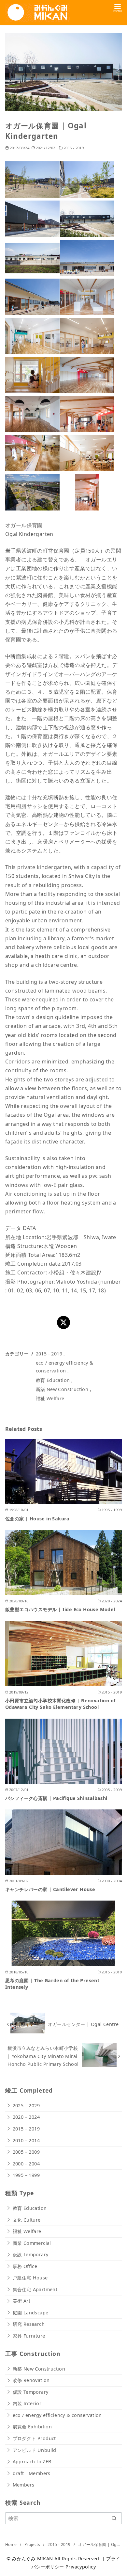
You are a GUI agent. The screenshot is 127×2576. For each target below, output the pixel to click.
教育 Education (53, 1380)
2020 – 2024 (26, 2117)
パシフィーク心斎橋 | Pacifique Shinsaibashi (56, 1798)
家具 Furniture (29, 2336)
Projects (33, 2544)
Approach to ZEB (32, 2462)
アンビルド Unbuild (35, 2450)
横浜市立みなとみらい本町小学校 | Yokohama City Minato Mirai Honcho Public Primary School (43, 2056)
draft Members (32, 2473)
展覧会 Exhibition (32, 2427)
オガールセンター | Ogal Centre (83, 2024)
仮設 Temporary (31, 2254)
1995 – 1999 (26, 2175)
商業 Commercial (32, 2243)
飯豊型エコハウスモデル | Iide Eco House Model (60, 1609)
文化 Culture (27, 2220)
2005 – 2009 (26, 2152)
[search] (114, 2518)
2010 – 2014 (26, 2140)
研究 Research (29, 2324)
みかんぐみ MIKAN (32, 2559)
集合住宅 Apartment (35, 2289)
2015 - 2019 (74, 148)
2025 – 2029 (26, 2106)
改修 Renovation (31, 2380)
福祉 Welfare (50, 1398)
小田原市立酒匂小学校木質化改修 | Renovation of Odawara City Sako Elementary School (60, 1704)
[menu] (118, 8)
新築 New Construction (62, 1389)
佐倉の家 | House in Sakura (37, 1519)
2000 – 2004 (26, 2164)
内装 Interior (27, 2403)
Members (24, 2485)
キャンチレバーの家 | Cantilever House (50, 1889)
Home (12, 2544)
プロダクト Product (34, 2438)
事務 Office (25, 2266)
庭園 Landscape (31, 2313)
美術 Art (21, 2301)
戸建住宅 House (30, 2278)
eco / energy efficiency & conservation (57, 2415)
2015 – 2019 (26, 2129)
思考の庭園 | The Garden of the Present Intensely (52, 1984)
